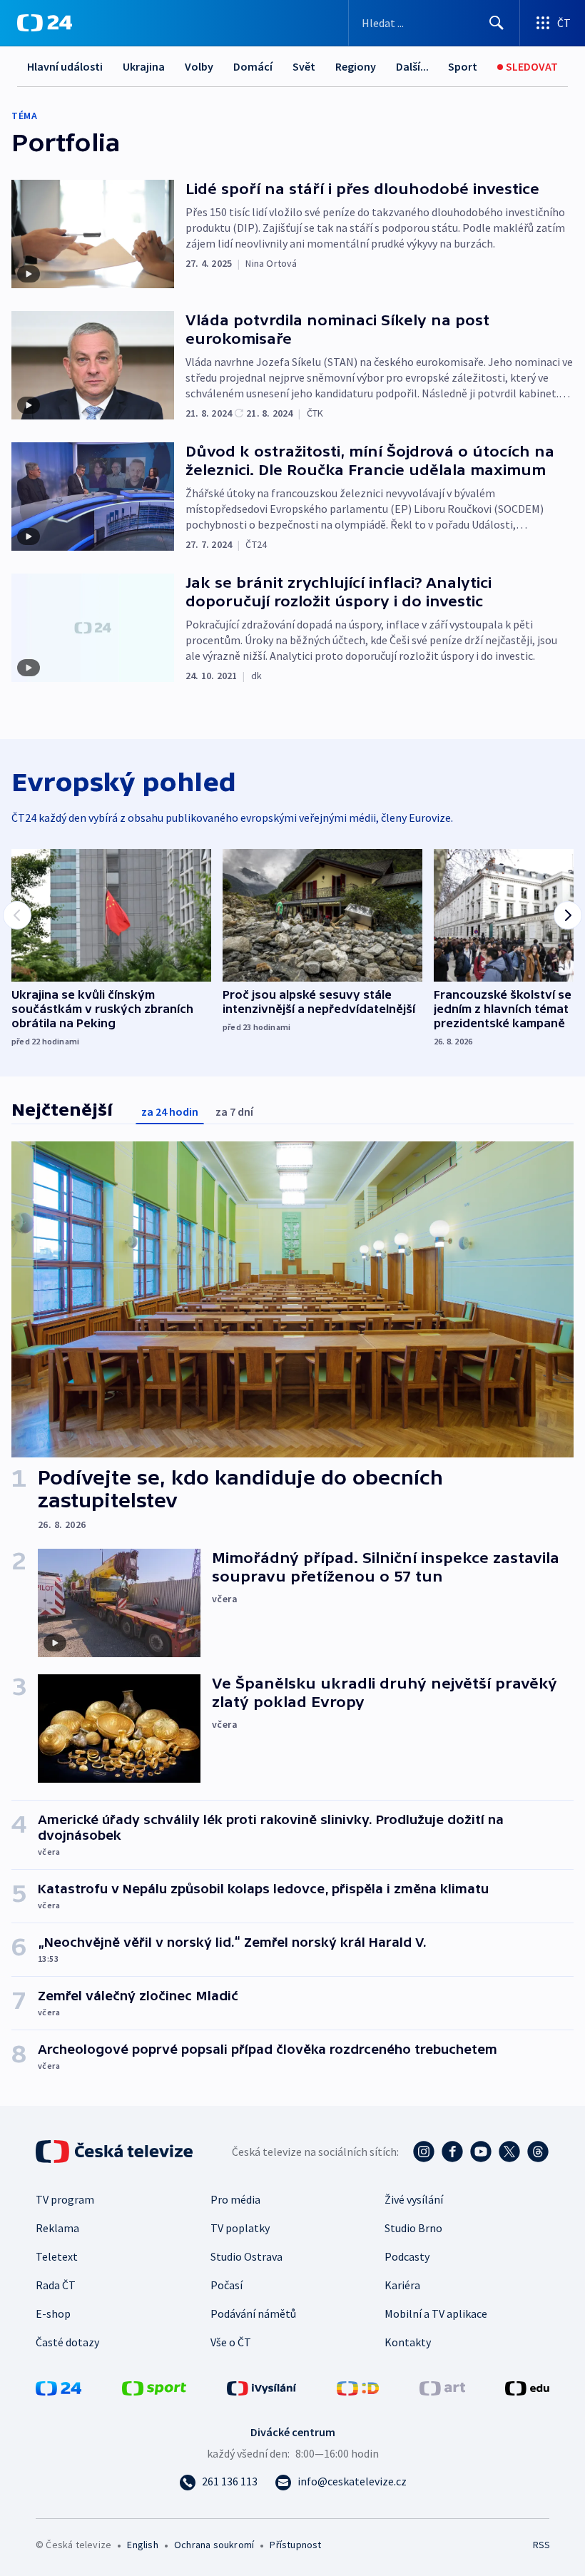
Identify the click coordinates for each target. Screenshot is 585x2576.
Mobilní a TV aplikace (436, 2313)
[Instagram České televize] (424, 2152)
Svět (304, 66)
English (142, 2545)
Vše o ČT (231, 2342)
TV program (65, 2199)
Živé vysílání (414, 2199)
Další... (412, 66)
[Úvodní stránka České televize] (116, 2152)
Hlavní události (65, 66)
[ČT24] (45, 23)
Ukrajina (144, 66)
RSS (541, 2545)
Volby (199, 66)
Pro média (235, 2199)
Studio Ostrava (246, 2256)
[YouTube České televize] (481, 2152)
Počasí (227, 2285)
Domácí (253, 66)
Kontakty (408, 2342)
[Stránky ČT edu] (527, 2387)
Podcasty (407, 2256)
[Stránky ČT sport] (154, 2387)
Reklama (57, 2228)
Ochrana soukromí (214, 2545)
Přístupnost (295, 2545)
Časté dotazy (67, 2342)
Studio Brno (413, 2228)
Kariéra (402, 2285)
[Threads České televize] (538, 2152)
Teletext (57, 2256)
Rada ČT (56, 2285)
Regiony (356, 66)
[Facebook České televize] (452, 2152)
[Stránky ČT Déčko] (358, 2387)
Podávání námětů (253, 2313)
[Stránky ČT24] (58, 2387)
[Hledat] (497, 23)
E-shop (53, 2313)
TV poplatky (240, 2228)
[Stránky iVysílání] (262, 2387)
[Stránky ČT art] (442, 2387)
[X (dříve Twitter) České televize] (509, 2152)
